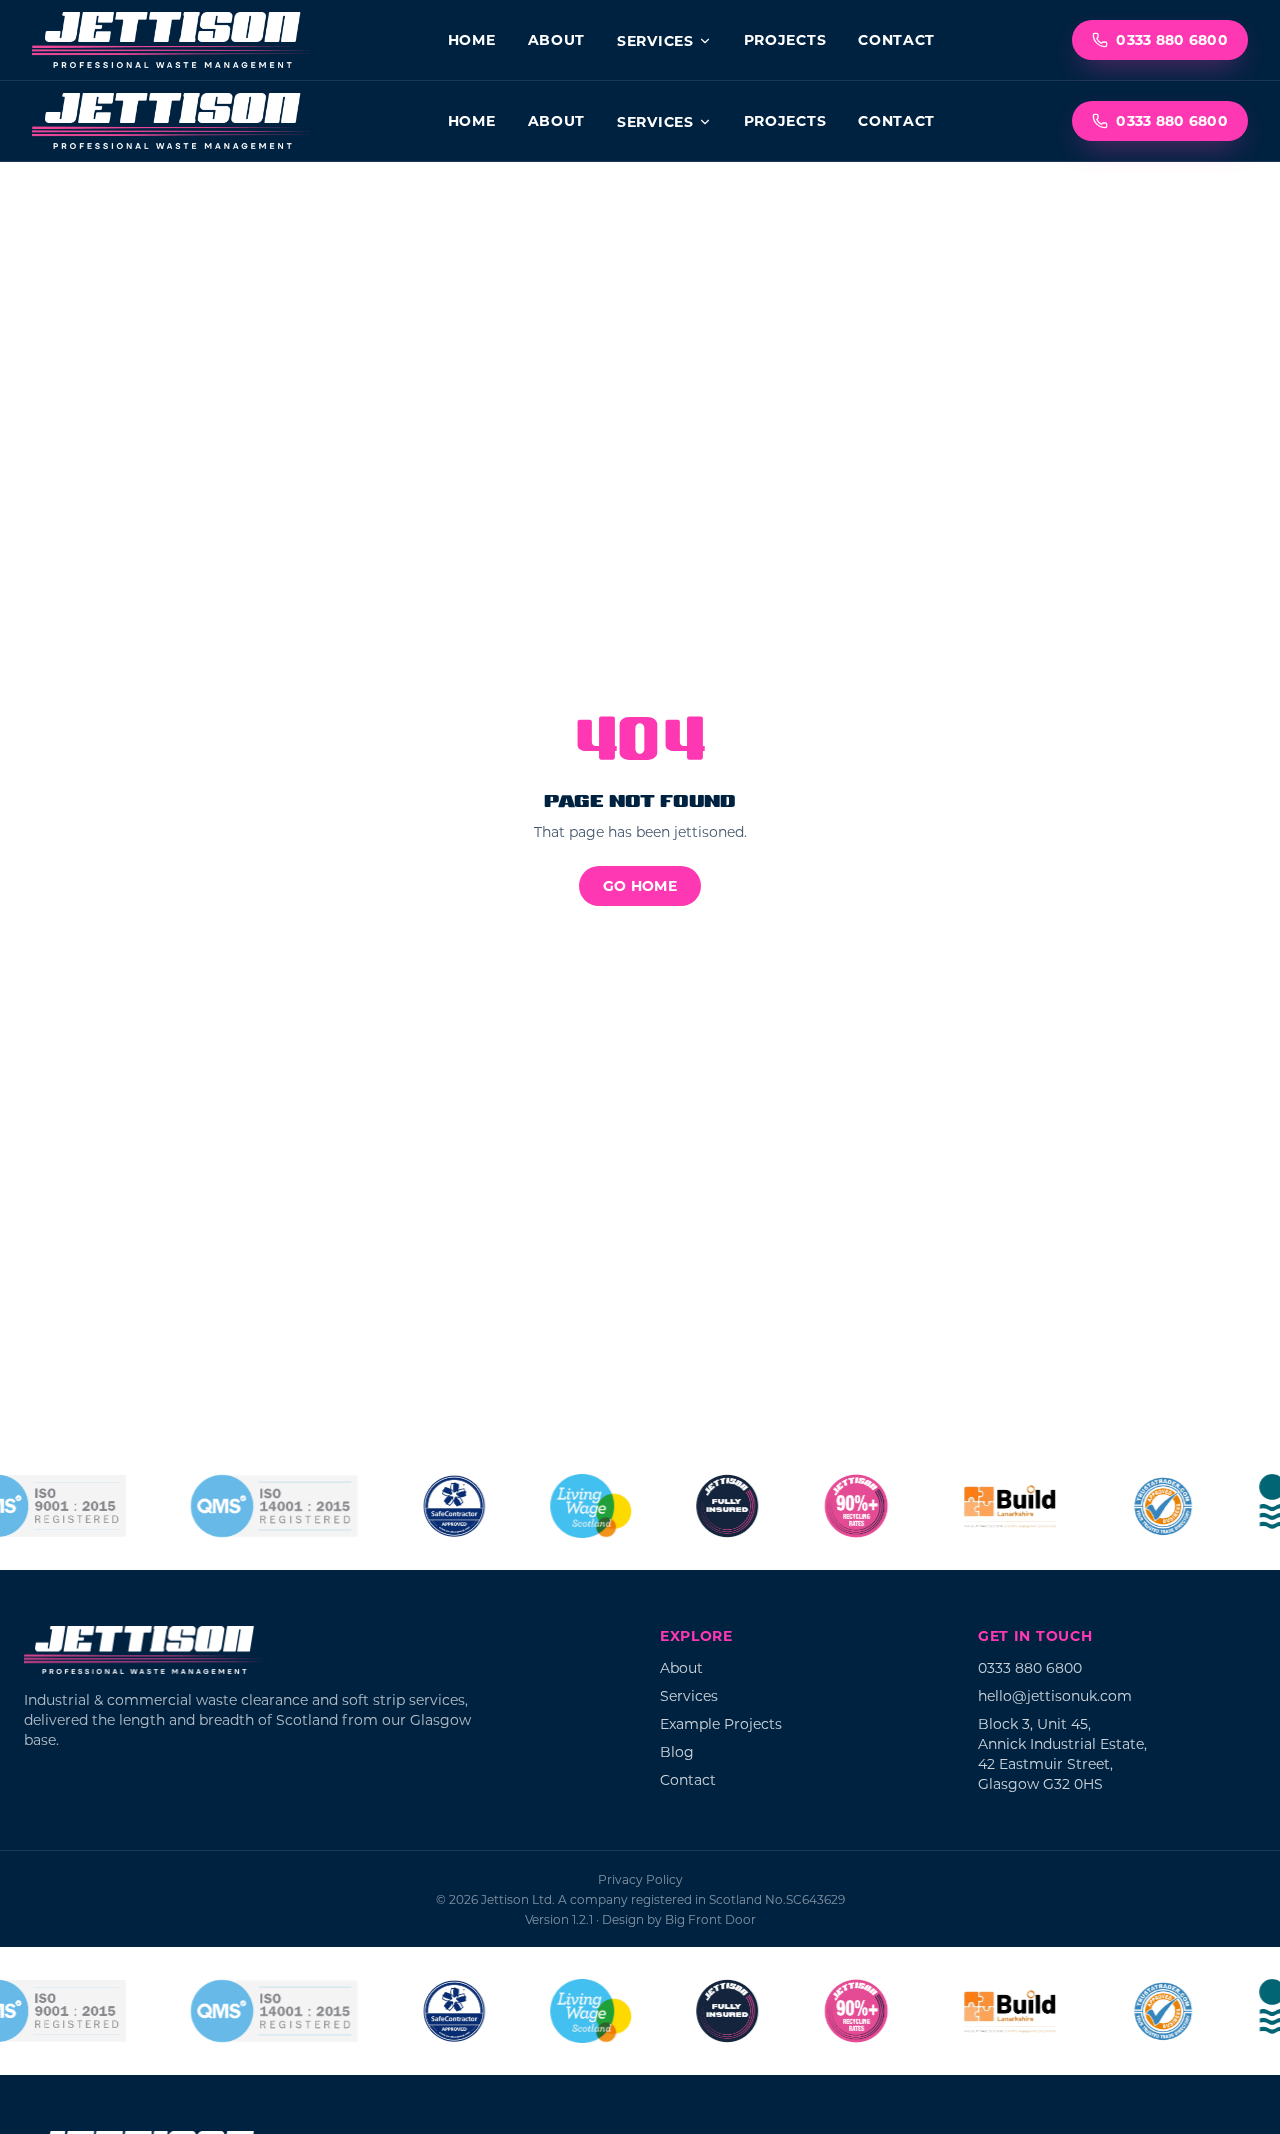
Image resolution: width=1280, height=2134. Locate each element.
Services (655, 40)
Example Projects (721, 1723)
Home (472, 39)
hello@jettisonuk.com (1055, 1695)
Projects (785, 39)
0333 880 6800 (1172, 39)
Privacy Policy (640, 1879)
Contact (896, 39)
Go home (640, 885)
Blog (677, 1751)
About (557, 39)
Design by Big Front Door (679, 1919)
